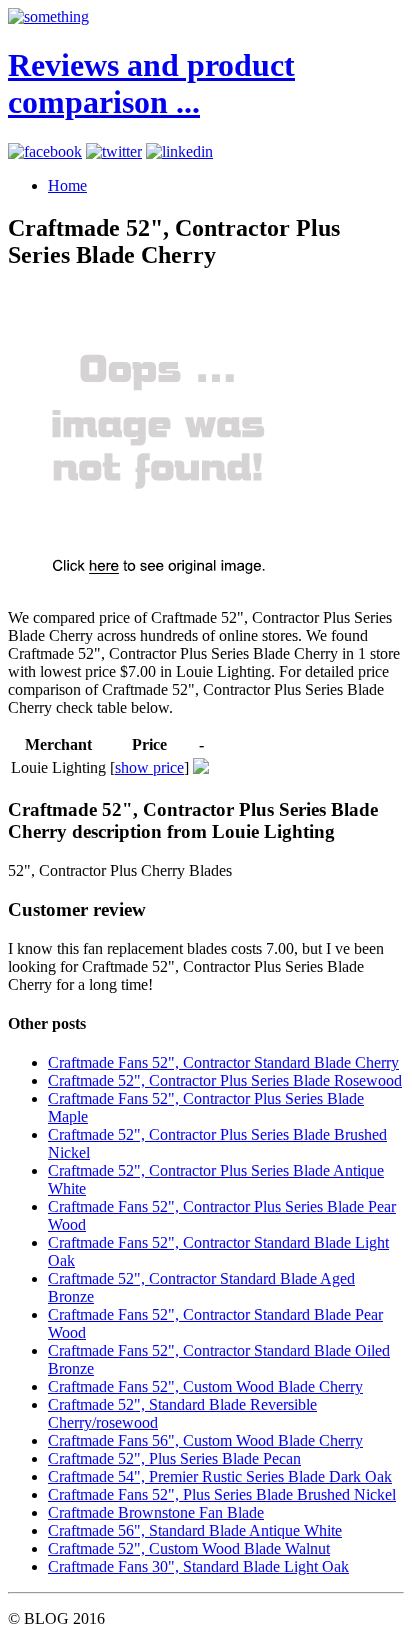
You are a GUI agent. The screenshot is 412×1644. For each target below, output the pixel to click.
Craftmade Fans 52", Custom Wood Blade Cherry (205, 1386)
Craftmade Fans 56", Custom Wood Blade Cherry (205, 1440)
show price (149, 767)
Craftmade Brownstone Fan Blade (156, 1512)
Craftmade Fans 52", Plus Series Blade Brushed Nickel (222, 1494)
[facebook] (45, 151)
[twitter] (114, 151)
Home (67, 185)
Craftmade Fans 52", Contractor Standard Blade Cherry (223, 1062)
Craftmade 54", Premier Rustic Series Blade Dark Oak (220, 1476)
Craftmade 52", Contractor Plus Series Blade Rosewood (225, 1080)
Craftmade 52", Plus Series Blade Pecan (174, 1458)
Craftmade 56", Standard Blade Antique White (195, 1530)
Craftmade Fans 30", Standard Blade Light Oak (198, 1566)
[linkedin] (179, 151)
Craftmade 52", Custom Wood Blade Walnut (189, 1548)
